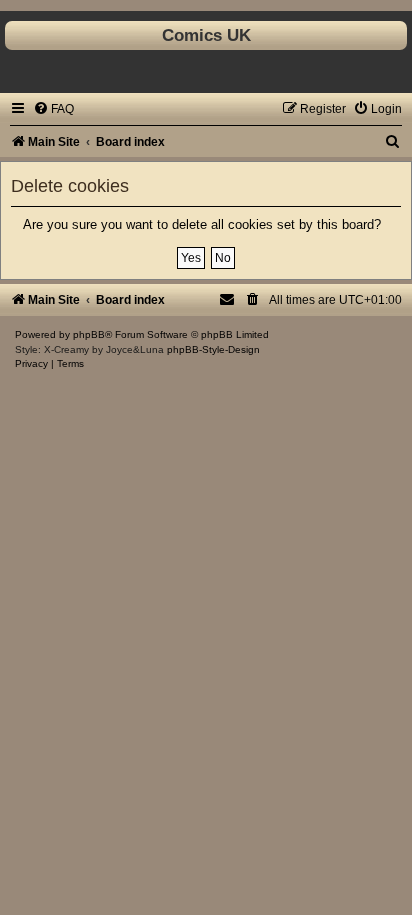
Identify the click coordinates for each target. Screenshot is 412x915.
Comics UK (206, 35)
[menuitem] (53, 109)
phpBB (89, 334)
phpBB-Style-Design (213, 349)
